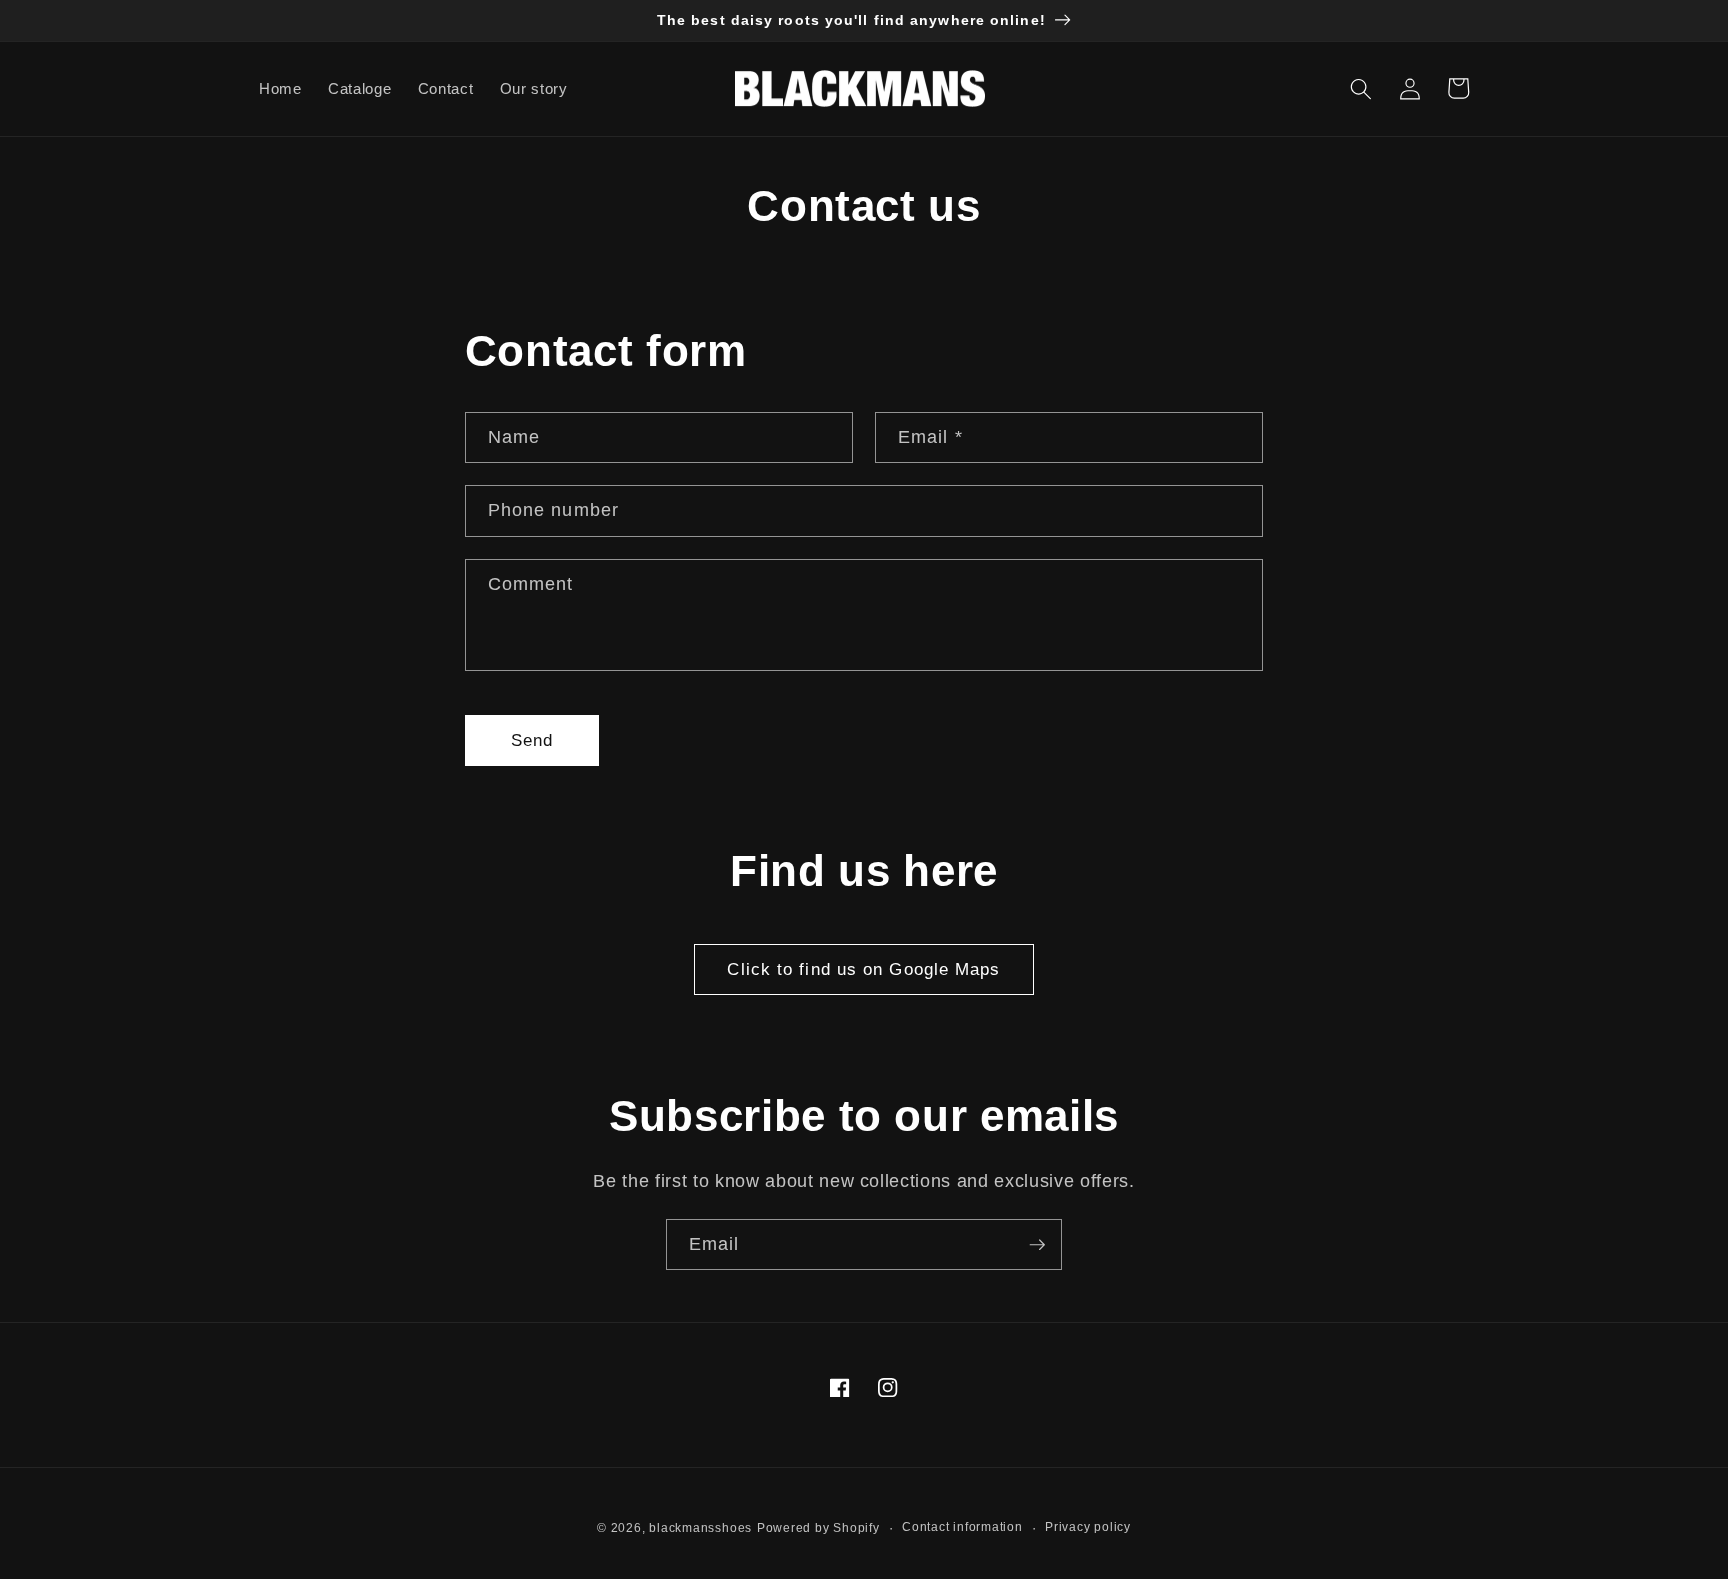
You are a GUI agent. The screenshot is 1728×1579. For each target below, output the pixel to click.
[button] (1361, 88)
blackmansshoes (700, 1528)
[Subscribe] (1037, 1245)
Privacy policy (1088, 1527)
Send (532, 740)
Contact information (962, 1527)
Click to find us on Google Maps (863, 969)
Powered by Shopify (818, 1528)
